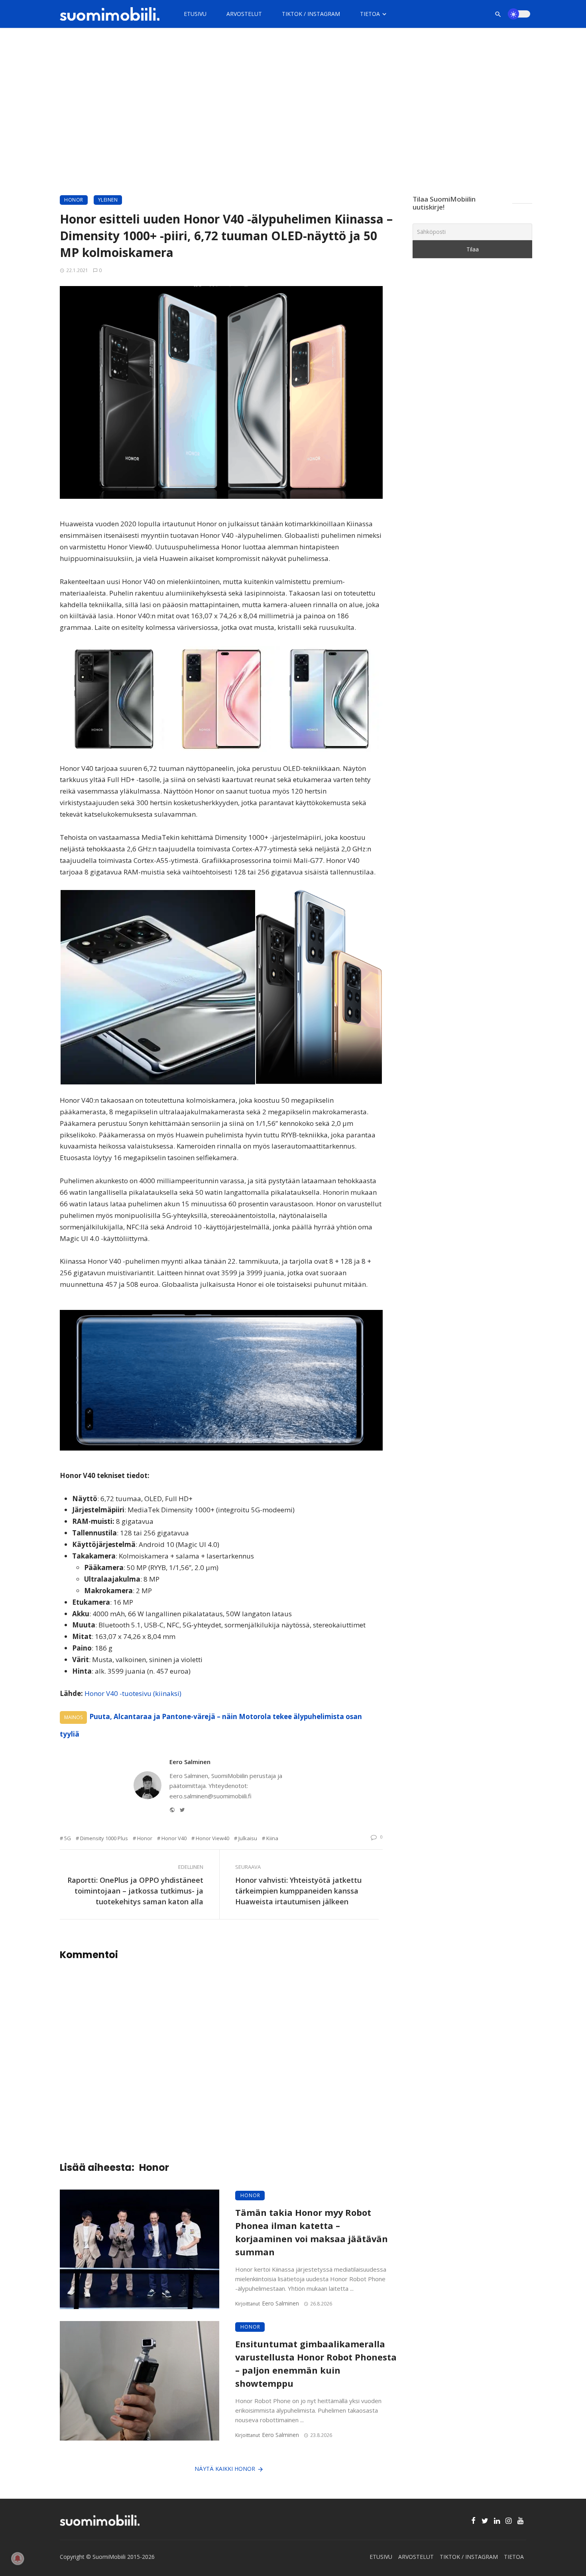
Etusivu (195, 14)
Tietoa (370, 14)
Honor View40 (212, 1838)
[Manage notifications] (18, 2558)
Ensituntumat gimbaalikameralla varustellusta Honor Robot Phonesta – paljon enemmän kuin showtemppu (316, 2363)
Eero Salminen (190, 1762)
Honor (74, 200)
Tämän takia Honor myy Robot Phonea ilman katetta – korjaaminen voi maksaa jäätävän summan (312, 2232)
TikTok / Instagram (311, 14)
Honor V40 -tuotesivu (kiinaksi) (133, 1693)
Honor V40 (174, 1838)
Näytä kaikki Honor (225, 2469)
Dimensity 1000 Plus (104, 1838)
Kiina (272, 1838)
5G (68, 1838)
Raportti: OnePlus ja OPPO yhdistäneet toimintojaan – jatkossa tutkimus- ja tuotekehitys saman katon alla (135, 1891)
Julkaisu (248, 1838)
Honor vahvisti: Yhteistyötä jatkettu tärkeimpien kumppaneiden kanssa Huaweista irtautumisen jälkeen (298, 1891)
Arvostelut (244, 14)
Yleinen (108, 200)
